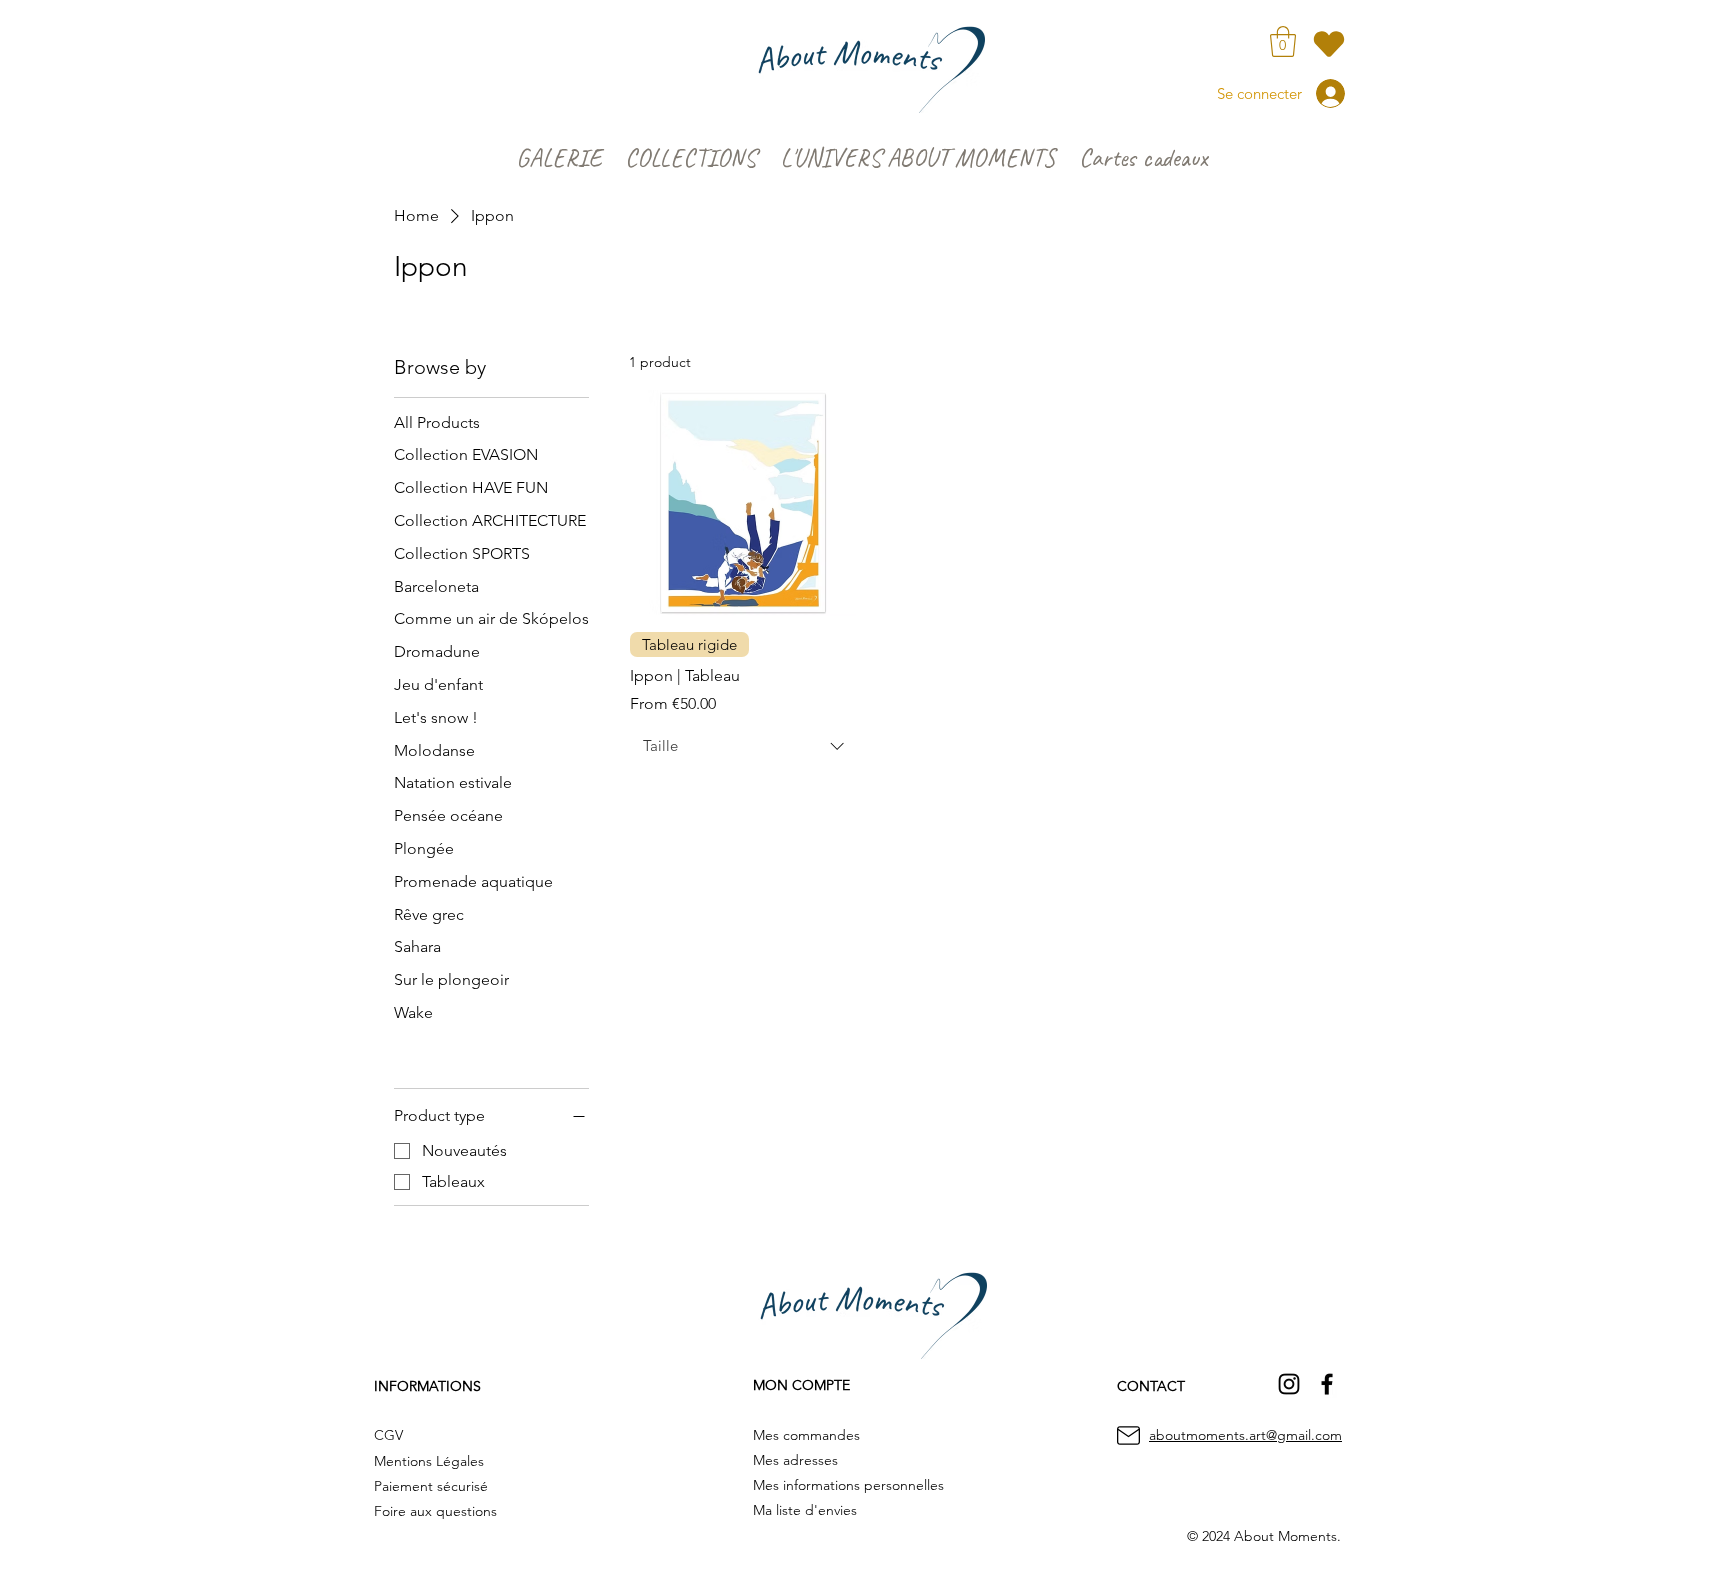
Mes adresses (795, 1460)
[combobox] (743, 746)
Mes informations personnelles (848, 1485)
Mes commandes (806, 1435)
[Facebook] (1327, 1384)
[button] (1283, 41)
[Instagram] (1289, 1384)
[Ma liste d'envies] (1329, 43)
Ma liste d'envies (805, 1510)
